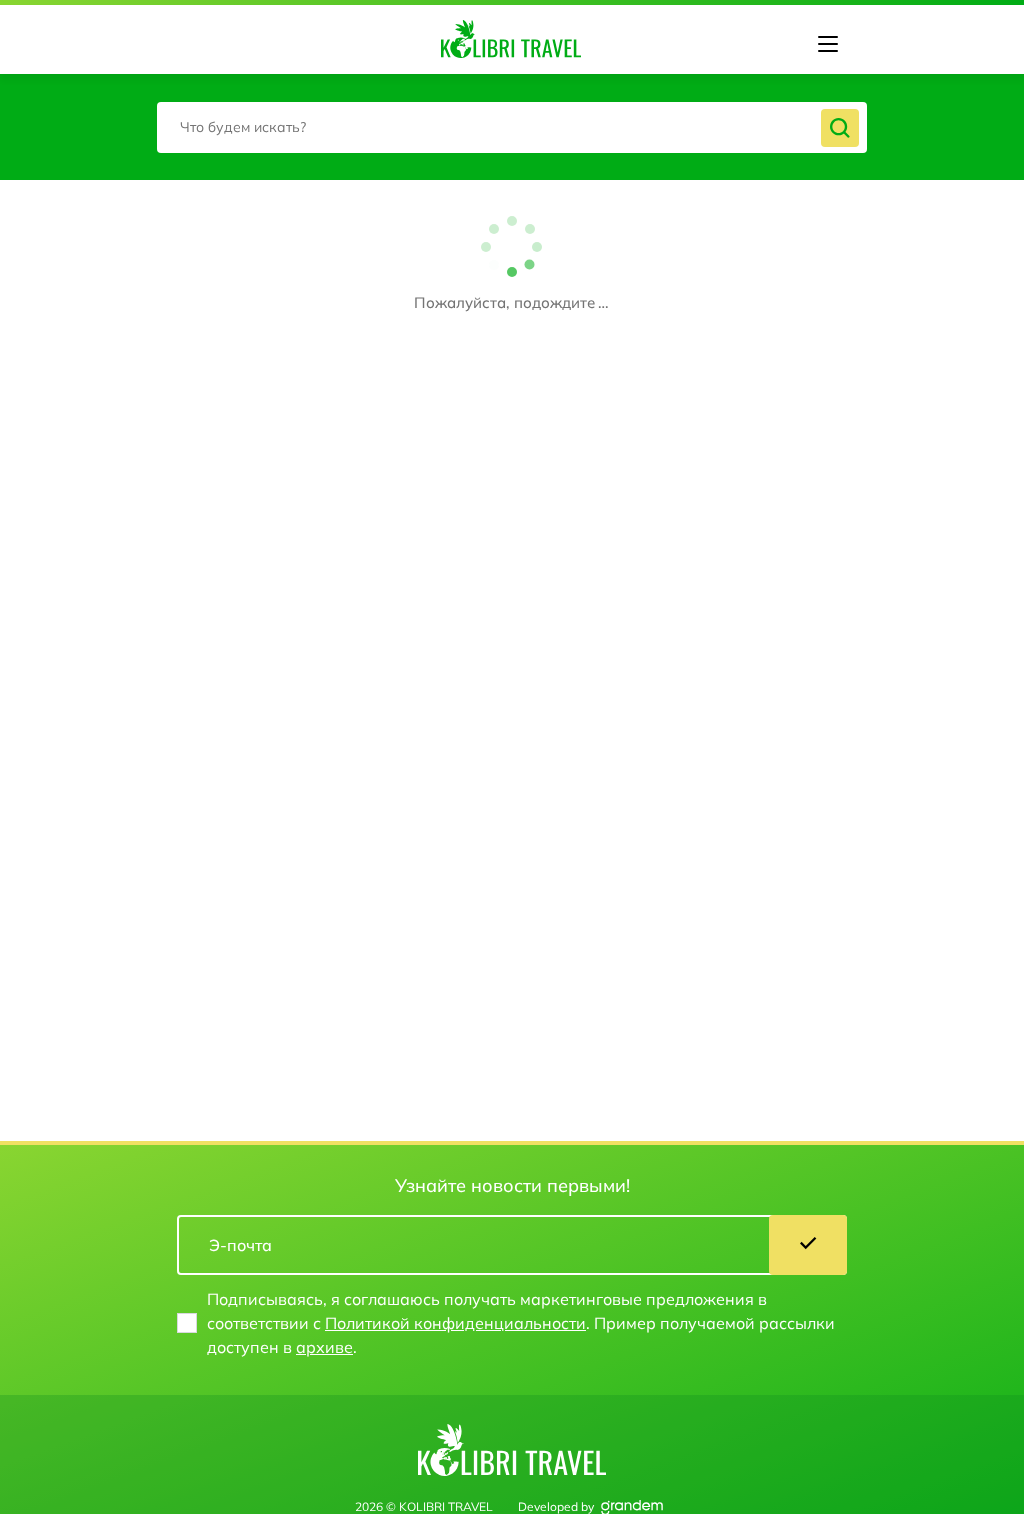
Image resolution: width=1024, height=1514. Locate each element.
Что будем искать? (243, 127)
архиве (324, 1347)
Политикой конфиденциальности (455, 1323)
